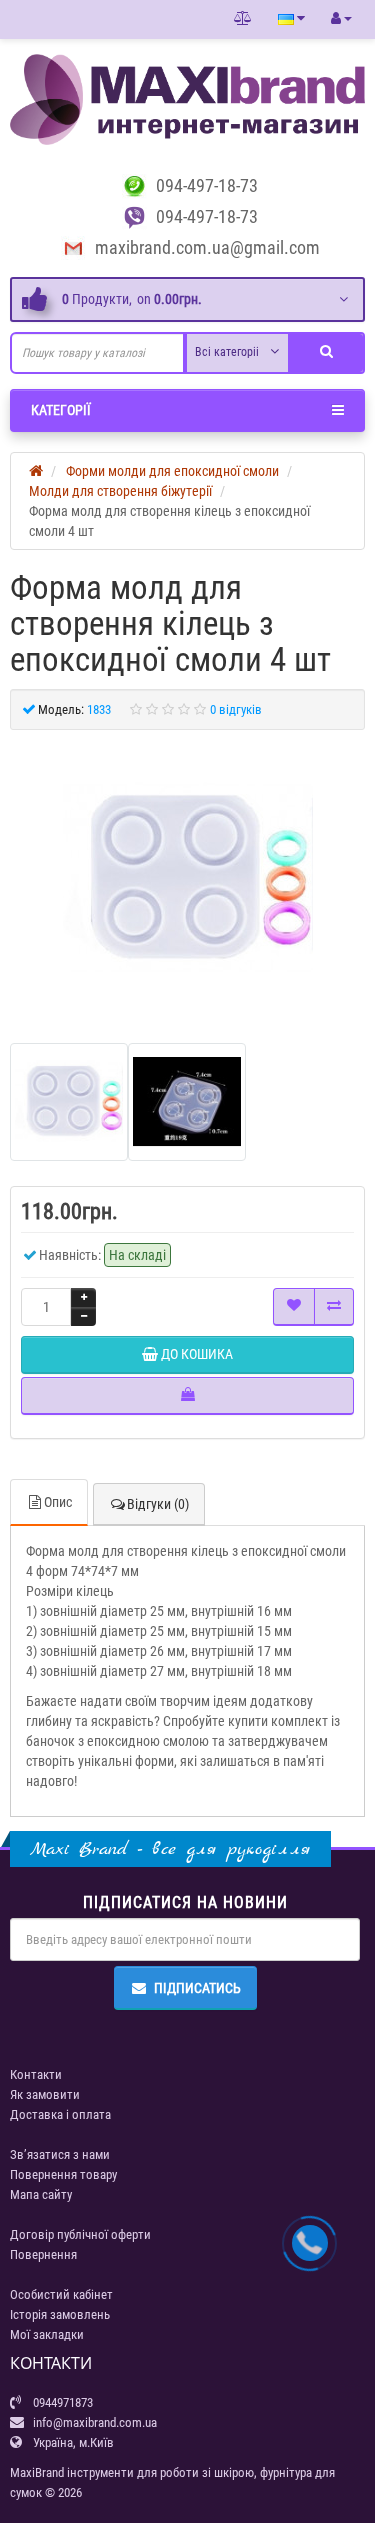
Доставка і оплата (60, 2114)
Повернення (43, 2254)
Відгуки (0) (158, 1504)
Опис (58, 1502)
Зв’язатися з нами (60, 2154)
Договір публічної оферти (80, 2234)
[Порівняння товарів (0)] (243, 19)
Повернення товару (63, 2174)
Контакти (36, 2074)
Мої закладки (47, 2334)
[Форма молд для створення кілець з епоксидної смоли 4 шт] (188, 879)
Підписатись (197, 1988)
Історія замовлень (60, 2314)
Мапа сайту (41, 2194)
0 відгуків (236, 709)
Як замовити (45, 2094)
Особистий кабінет (61, 2294)
